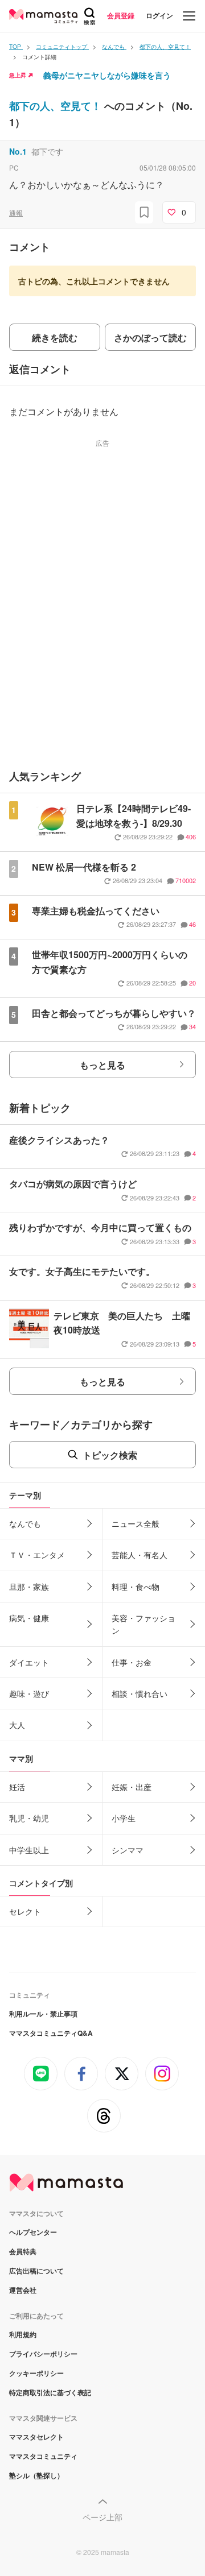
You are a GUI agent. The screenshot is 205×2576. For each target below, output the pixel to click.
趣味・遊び (29, 1693)
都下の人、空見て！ (57, 106)
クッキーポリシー (36, 2373)
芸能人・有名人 (140, 1555)
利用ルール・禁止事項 (43, 2014)
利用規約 (23, 2334)
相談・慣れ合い (140, 1693)
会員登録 (121, 15)
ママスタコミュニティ (43, 2456)
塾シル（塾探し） (36, 2475)
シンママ (128, 1850)
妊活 (17, 1787)
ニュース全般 (136, 1523)
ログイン (159, 15)
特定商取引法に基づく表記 (50, 2392)
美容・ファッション (143, 1624)
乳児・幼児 (29, 1818)
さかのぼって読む (150, 337)
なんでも (25, 1523)
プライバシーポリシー (43, 2354)
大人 (17, 1725)
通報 (16, 212)
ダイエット (29, 1662)
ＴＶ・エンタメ (37, 1555)
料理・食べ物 (136, 1587)
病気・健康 (29, 1618)
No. (18, 151)
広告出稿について (36, 2271)
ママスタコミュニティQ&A (51, 2033)
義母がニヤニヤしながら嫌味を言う (107, 75)
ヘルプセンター (33, 2232)
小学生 (124, 1818)
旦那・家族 (29, 1587)
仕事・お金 (132, 1662)
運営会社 (23, 2290)
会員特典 (23, 2251)
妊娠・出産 (132, 1787)
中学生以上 (29, 1850)
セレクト (25, 1911)
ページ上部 (102, 2517)
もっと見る (102, 1065)
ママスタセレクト (36, 2437)
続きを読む (55, 337)
